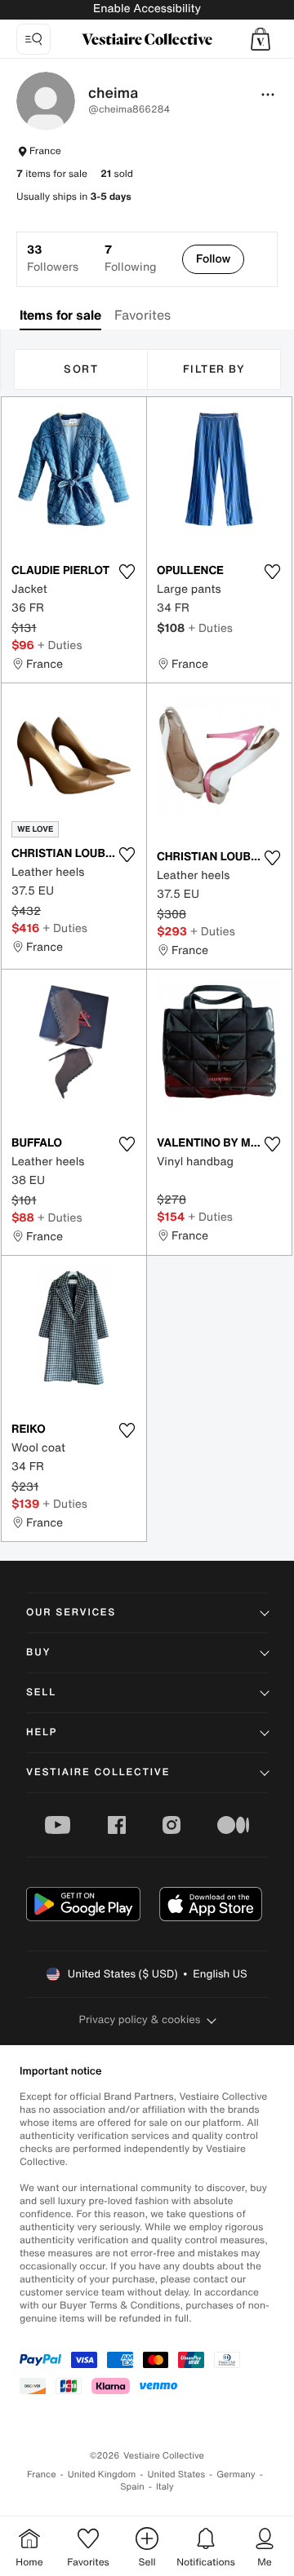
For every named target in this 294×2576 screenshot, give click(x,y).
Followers (53, 258)
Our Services (71, 1613)
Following (130, 258)
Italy (165, 2487)
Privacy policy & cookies (140, 2019)
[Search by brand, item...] (33, 39)
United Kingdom (102, 2474)
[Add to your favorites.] (127, 572)
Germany (236, 2474)
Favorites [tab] (143, 315)
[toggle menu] (268, 95)
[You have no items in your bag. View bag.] (261, 39)
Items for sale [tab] (60, 315)
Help (42, 1732)
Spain (132, 2487)
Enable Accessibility (147, 9)
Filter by (214, 369)
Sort (81, 369)
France (42, 2474)
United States (177, 2474)
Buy (38, 1653)
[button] (261, 39)
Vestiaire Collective (98, 1772)
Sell (41, 1692)
